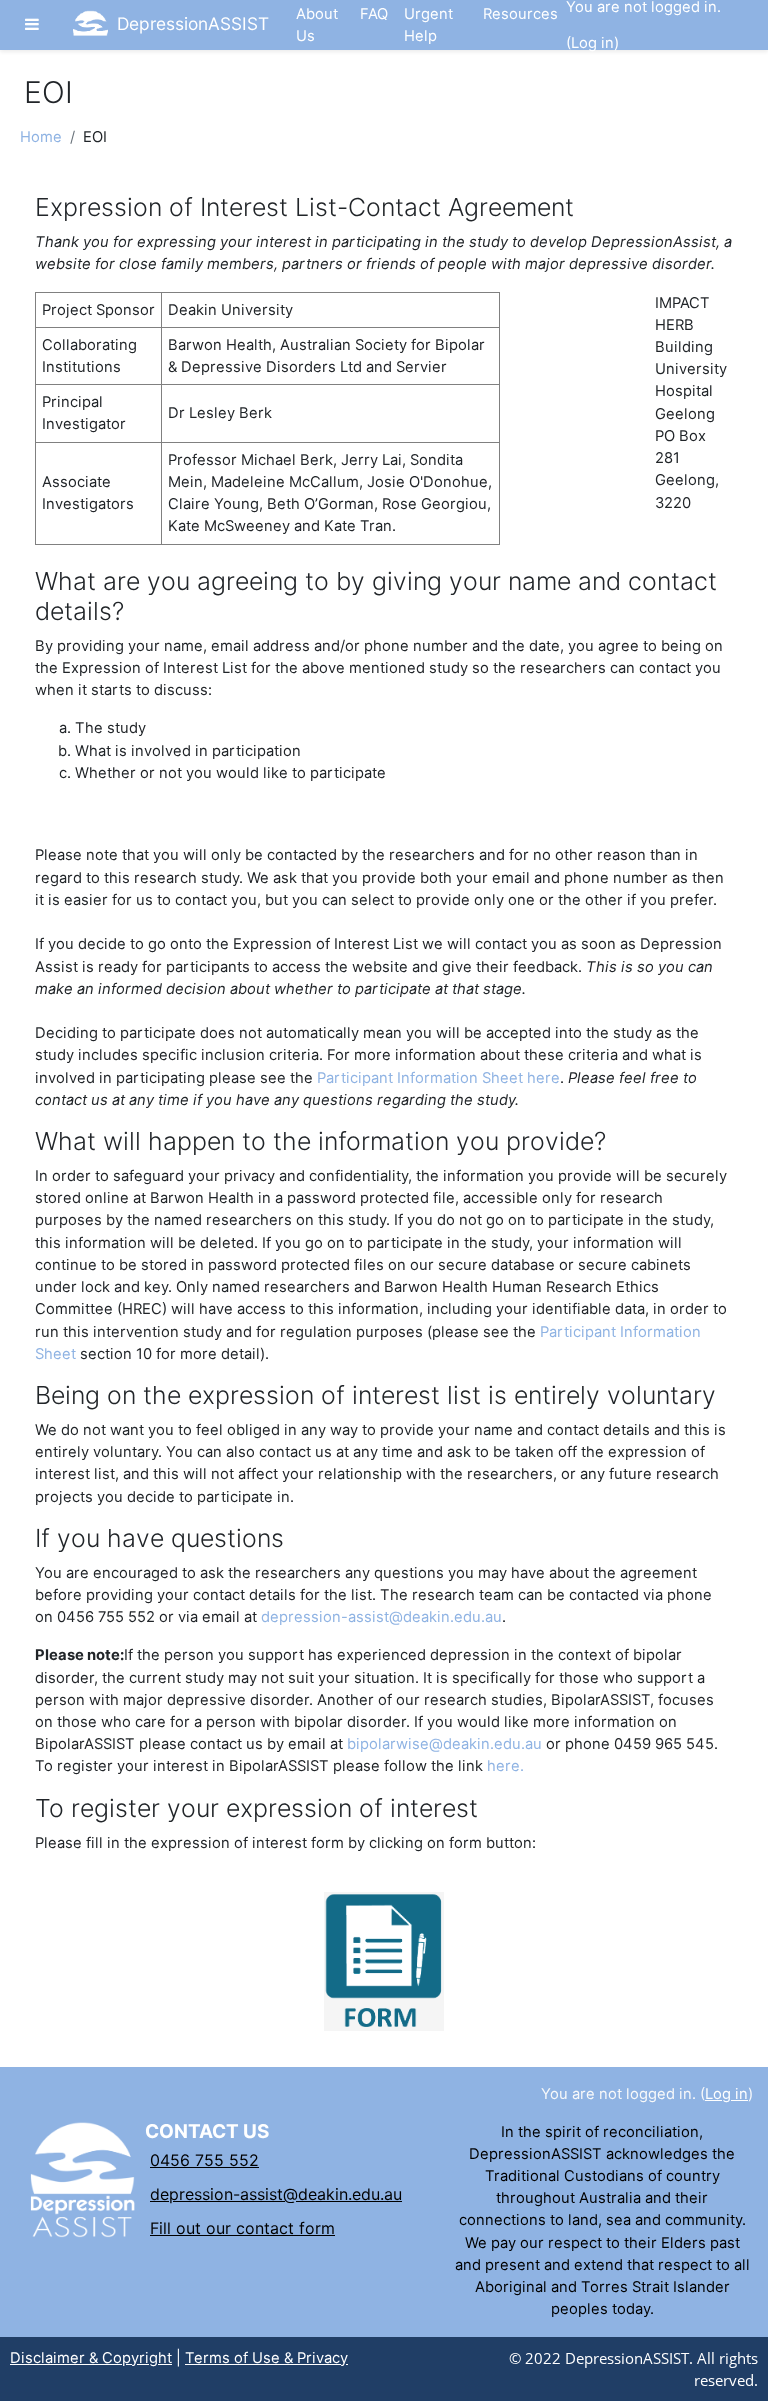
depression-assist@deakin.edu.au (381, 1617)
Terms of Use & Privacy (266, 2358)
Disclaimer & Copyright (91, 2358)
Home (41, 137)
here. (505, 1766)
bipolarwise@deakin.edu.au (444, 1744)
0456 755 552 (204, 2160)
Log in (592, 43)
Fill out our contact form (242, 2228)
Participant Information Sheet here (438, 1078)
